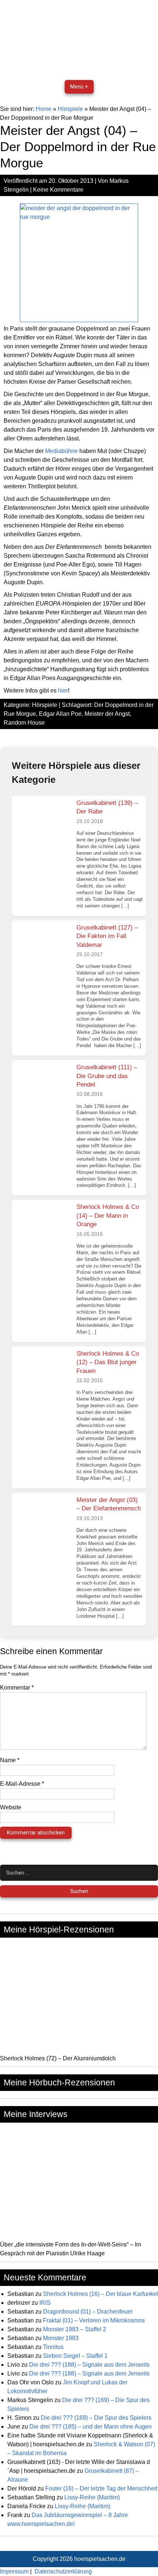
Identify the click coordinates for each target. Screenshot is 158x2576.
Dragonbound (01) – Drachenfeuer (88, 2312)
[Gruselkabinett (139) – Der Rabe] (43, 823)
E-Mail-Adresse (22, 1784)
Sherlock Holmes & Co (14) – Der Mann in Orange (108, 1216)
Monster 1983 (61, 2338)
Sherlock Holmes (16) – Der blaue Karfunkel (100, 2294)
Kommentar (17, 1688)
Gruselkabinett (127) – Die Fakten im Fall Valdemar (107, 936)
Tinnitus (53, 2347)
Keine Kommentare (58, 190)
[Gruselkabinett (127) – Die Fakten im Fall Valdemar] (43, 948)
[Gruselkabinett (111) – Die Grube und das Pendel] (43, 1088)
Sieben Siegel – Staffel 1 (75, 2356)
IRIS (45, 2303)
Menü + (79, 87)
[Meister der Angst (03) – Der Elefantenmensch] (43, 1520)
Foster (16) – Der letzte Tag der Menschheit (101, 2488)
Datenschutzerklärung (63, 2571)
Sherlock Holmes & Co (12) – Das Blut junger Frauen (108, 1362)
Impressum (14, 2571)
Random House (24, 723)
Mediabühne (62, 451)
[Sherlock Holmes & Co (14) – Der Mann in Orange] (43, 1227)
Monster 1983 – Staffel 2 (75, 2329)
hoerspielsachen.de (100, 2559)
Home (44, 109)
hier (63, 691)
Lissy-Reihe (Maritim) (92, 2497)
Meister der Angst (107, 714)
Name (10, 1760)
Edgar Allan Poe (60, 714)
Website (11, 1807)
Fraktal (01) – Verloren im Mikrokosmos (94, 2320)
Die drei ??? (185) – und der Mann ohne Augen (91, 2427)
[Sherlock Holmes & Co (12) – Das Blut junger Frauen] (43, 1374)
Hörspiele (70, 109)
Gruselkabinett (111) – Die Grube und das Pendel (107, 1076)
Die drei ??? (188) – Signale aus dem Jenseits (89, 2365)
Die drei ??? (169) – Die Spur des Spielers (96, 2418)
